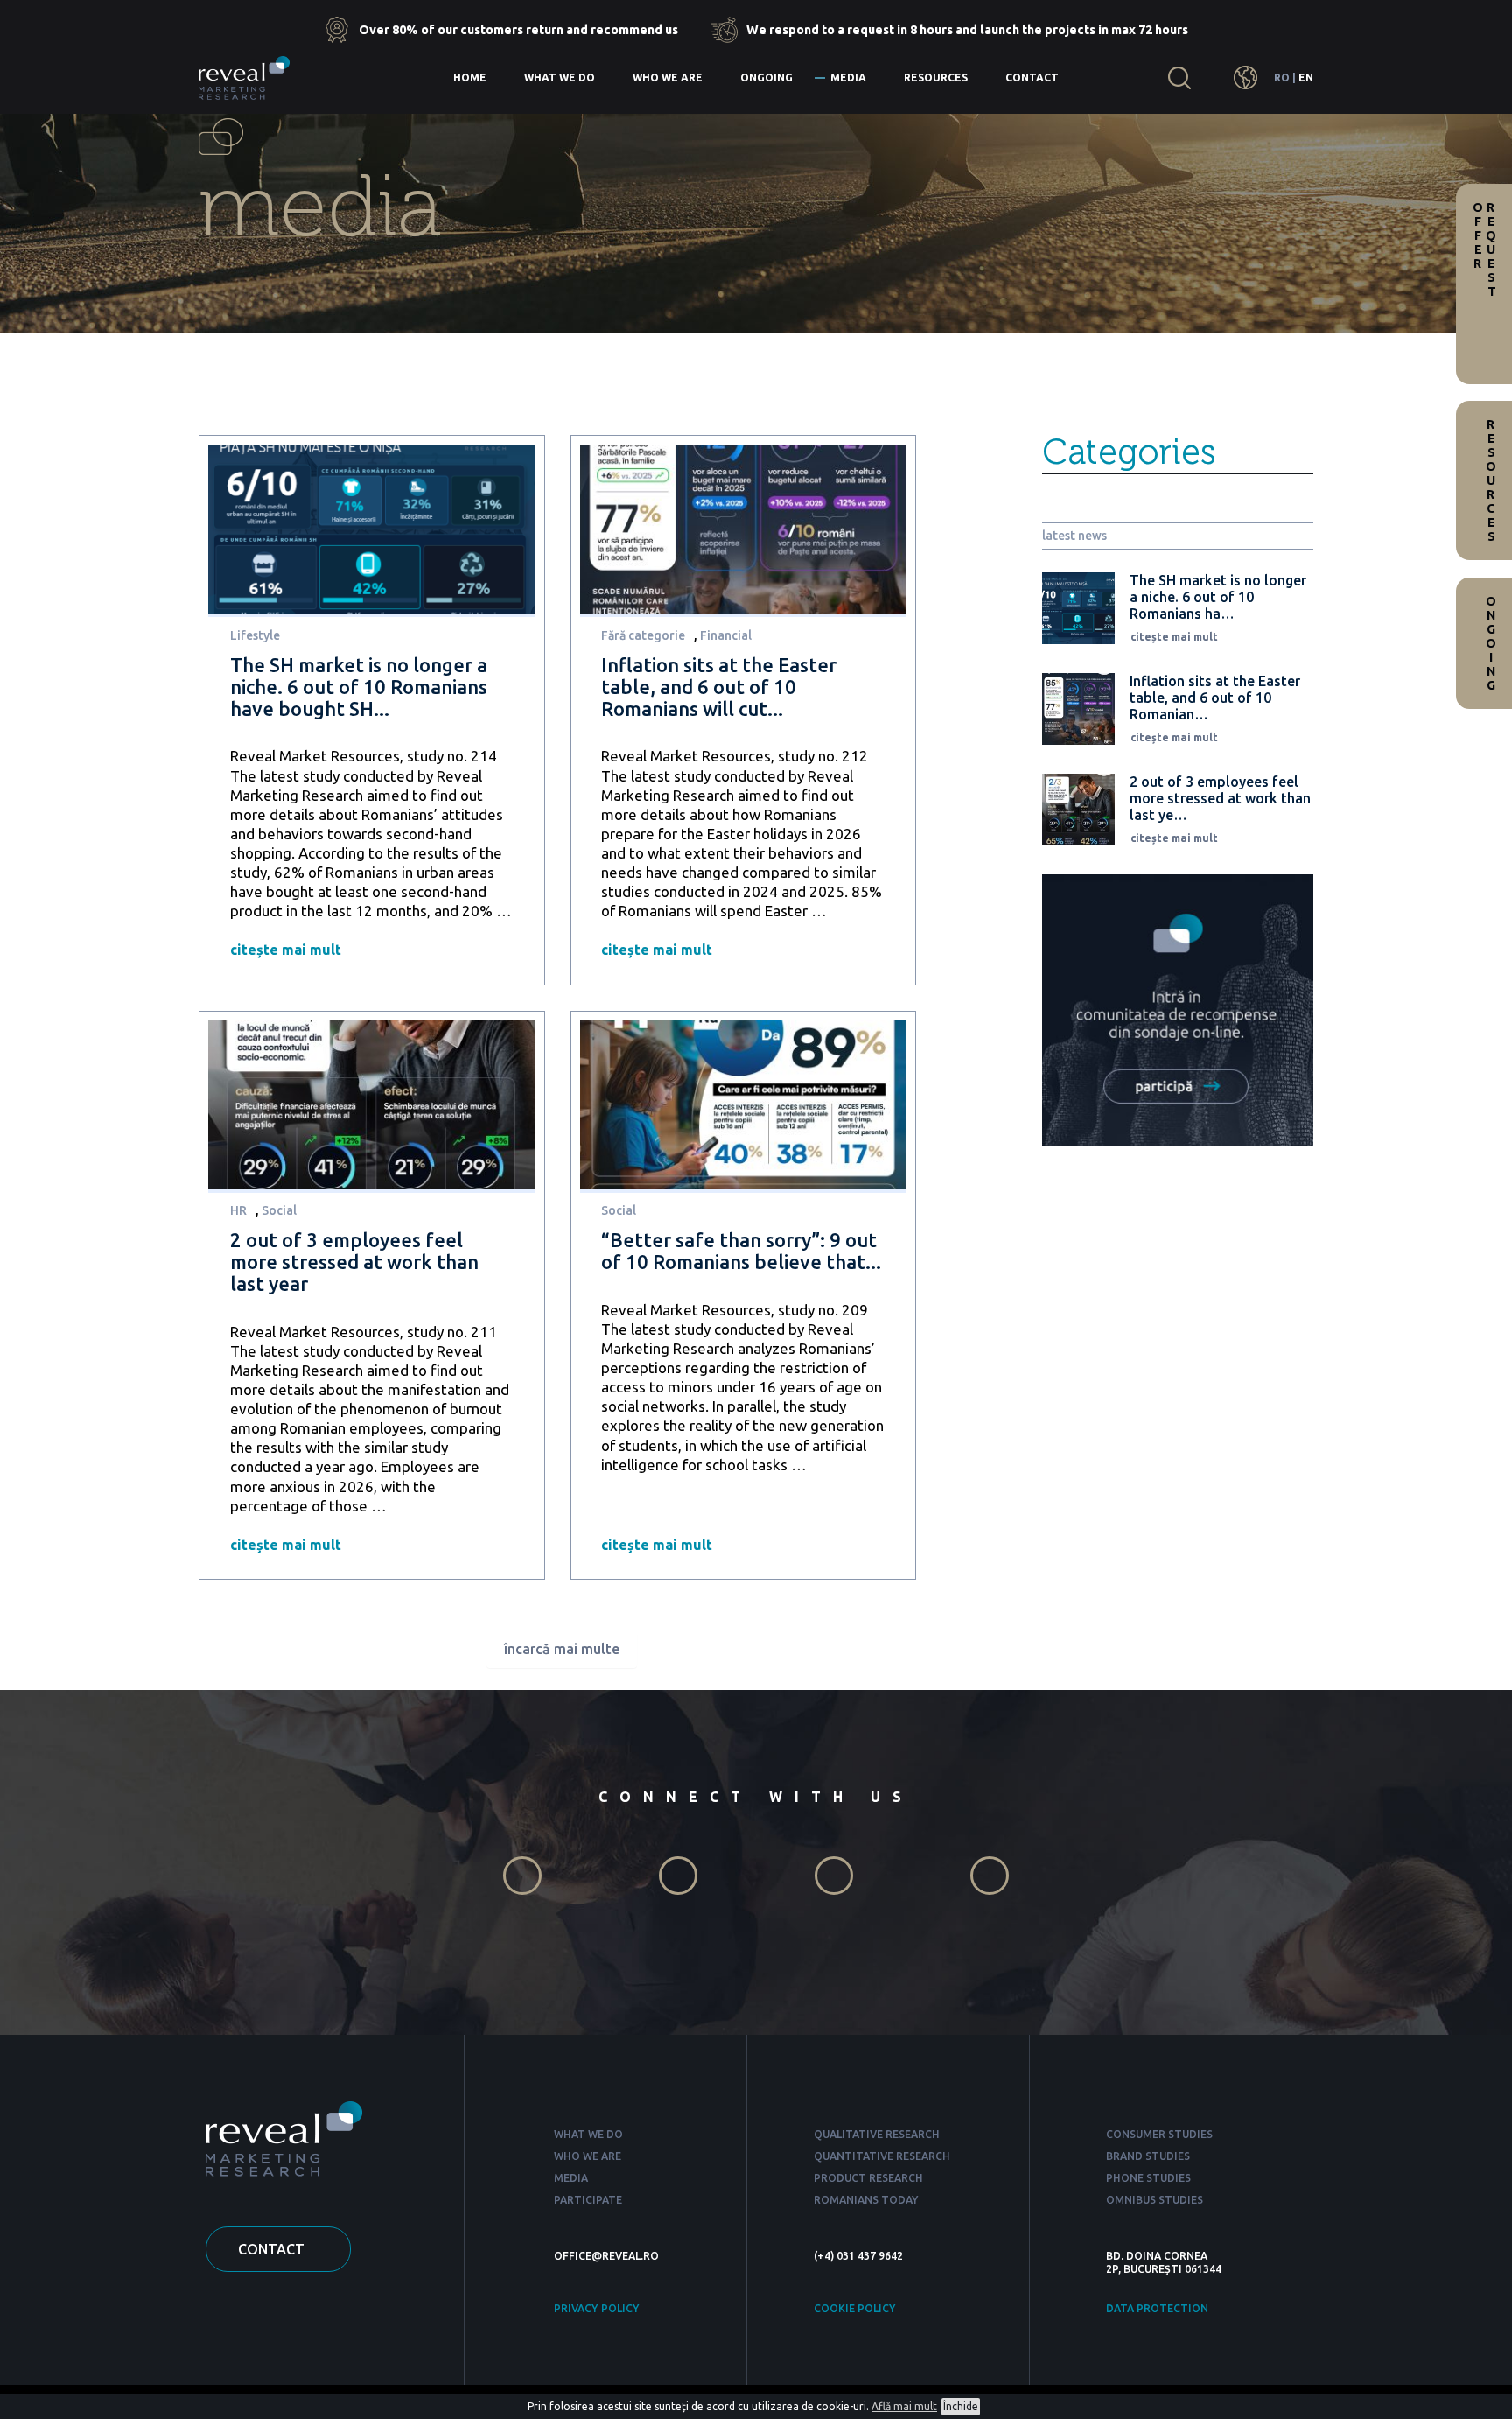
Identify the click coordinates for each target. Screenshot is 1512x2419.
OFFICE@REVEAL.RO (606, 2256)
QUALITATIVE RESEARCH (877, 2134)
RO (1282, 77)
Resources (936, 77)
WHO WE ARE (588, 2156)
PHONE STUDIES (1148, 2178)
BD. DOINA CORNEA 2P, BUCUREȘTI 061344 (1164, 2262)
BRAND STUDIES (1148, 2156)
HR (238, 1210)
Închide (961, 2406)
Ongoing (766, 77)
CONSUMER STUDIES (1159, 2134)
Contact (1032, 77)
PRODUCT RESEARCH (868, 2178)
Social (279, 1210)
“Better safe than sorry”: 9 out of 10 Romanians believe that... (741, 1251)
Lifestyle (255, 635)
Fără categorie (643, 635)
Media (848, 77)
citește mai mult (286, 950)
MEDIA (571, 2178)
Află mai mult (904, 2406)
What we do (560, 77)
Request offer (1484, 249)
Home (470, 77)
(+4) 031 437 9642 (858, 2256)
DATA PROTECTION (1157, 2308)
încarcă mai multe (562, 1649)
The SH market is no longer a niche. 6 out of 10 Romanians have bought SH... (359, 687)
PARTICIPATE (588, 2200)
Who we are (668, 77)
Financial (726, 635)
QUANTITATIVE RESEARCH (882, 2156)
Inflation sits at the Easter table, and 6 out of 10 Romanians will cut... (719, 687)
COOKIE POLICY (855, 2308)
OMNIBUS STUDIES (1155, 2200)
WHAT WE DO (588, 2134)
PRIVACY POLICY (597, 2308)
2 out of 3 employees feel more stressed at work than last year (354, 1262)
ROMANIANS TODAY (866, 2200)
